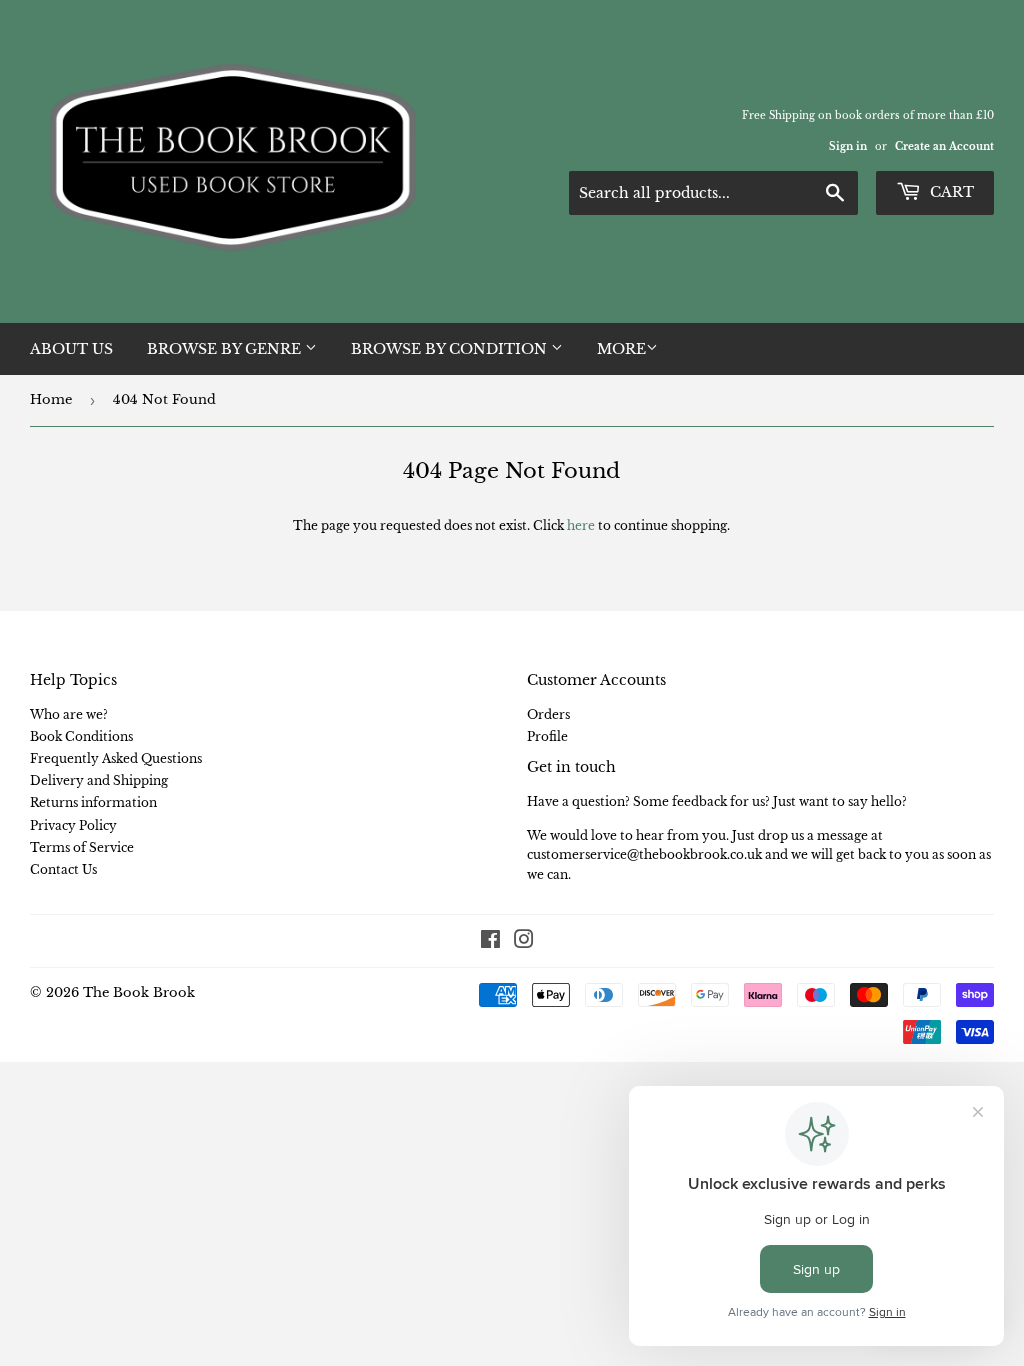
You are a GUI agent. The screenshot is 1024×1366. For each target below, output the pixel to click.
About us (71, 349)
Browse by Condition (451, 349)
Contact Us (63, 869)
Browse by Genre (226, 349)
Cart (950, 192)
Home (51, 399)
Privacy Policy (73, 825)
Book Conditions (81, 736)
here (581, 525)
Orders (548, 714)
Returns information (93, 802)
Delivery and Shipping (99, 780)
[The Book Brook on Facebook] (490, 942)
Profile (547, 736)
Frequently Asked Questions (116, 758)
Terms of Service (82, 847)
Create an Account (944, 146)
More (621, 349)
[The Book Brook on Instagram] (524, 942)
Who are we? (69, 714)
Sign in (848, 146)
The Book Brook (139, 992)
